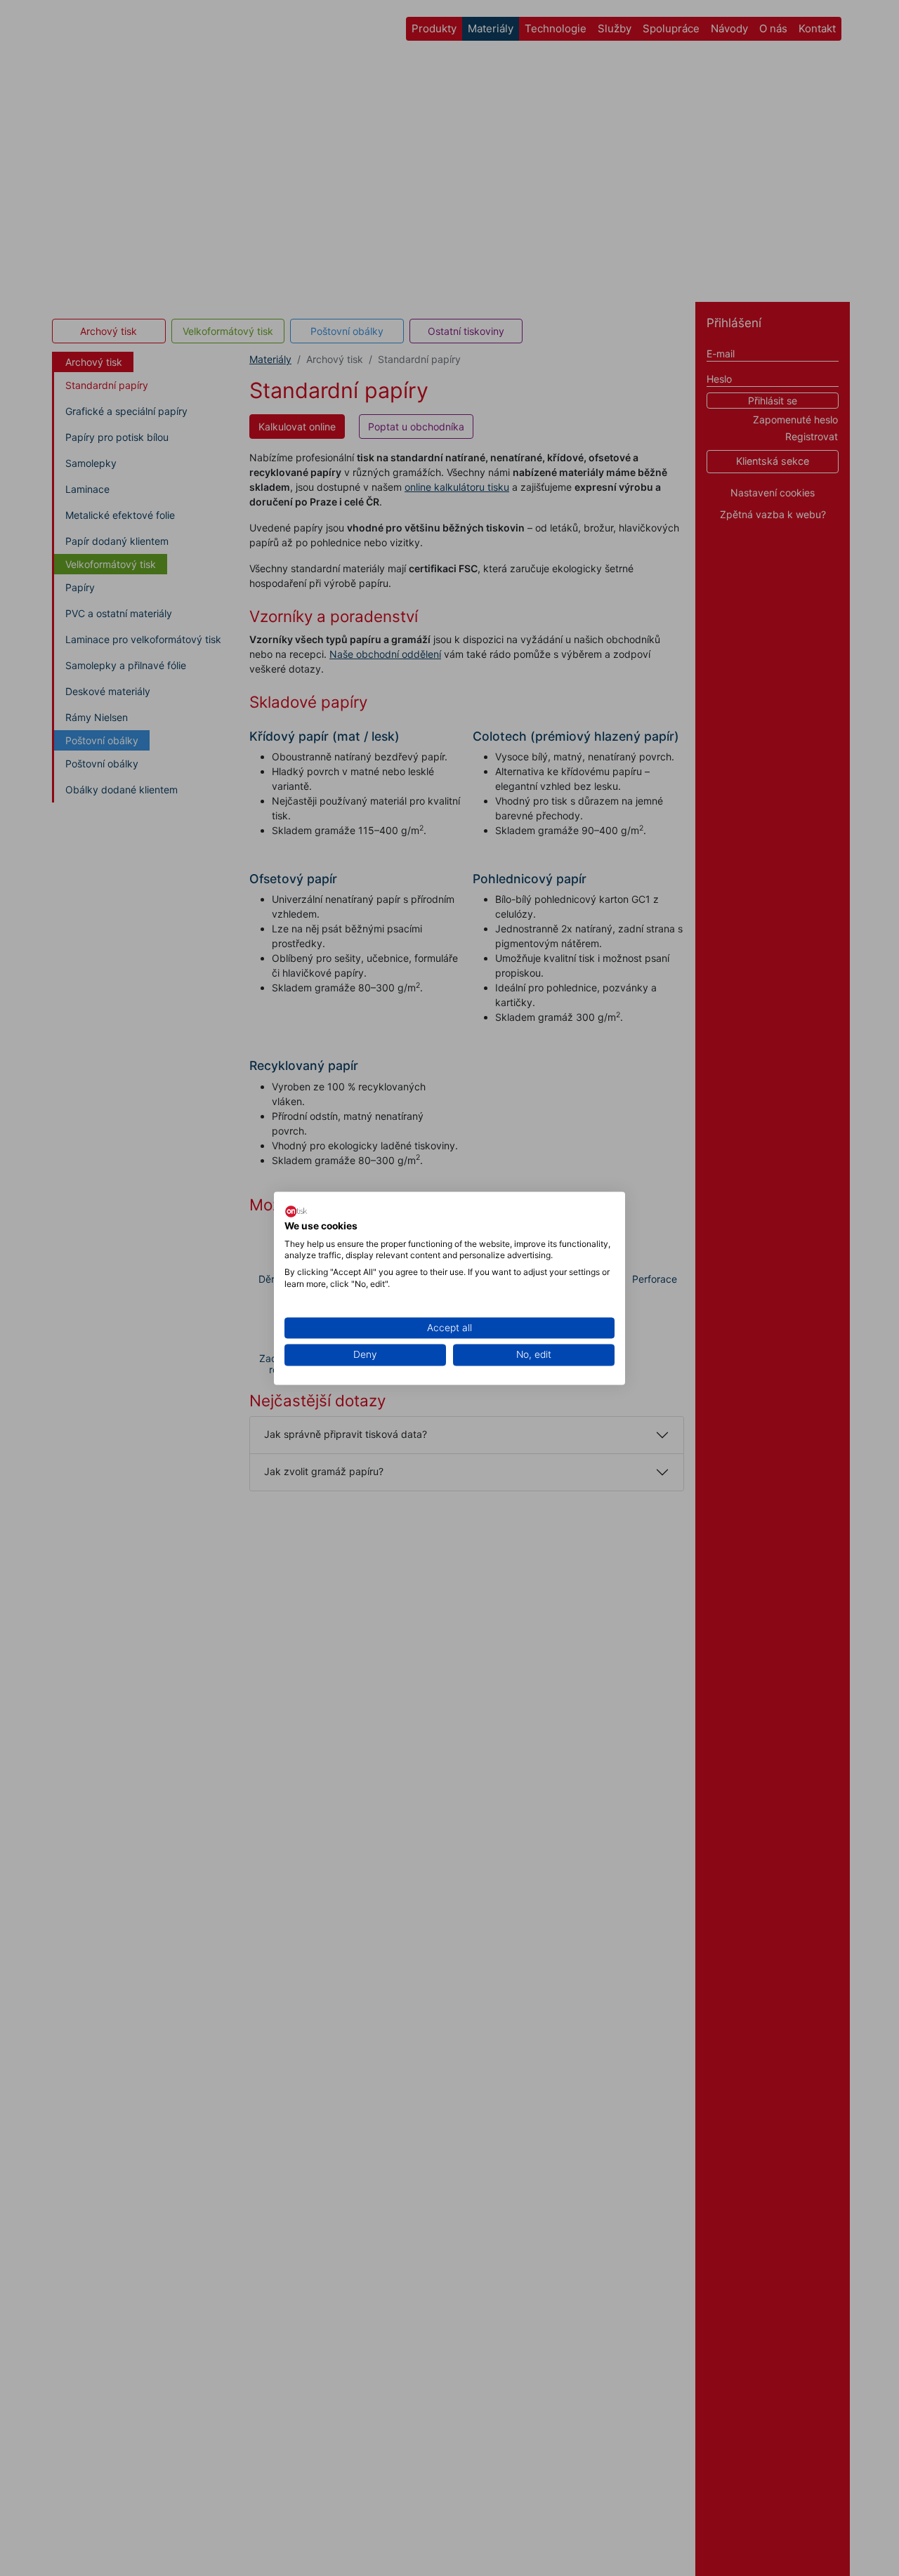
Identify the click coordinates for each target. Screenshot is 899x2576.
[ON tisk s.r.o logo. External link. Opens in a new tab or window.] (296, 1211)
